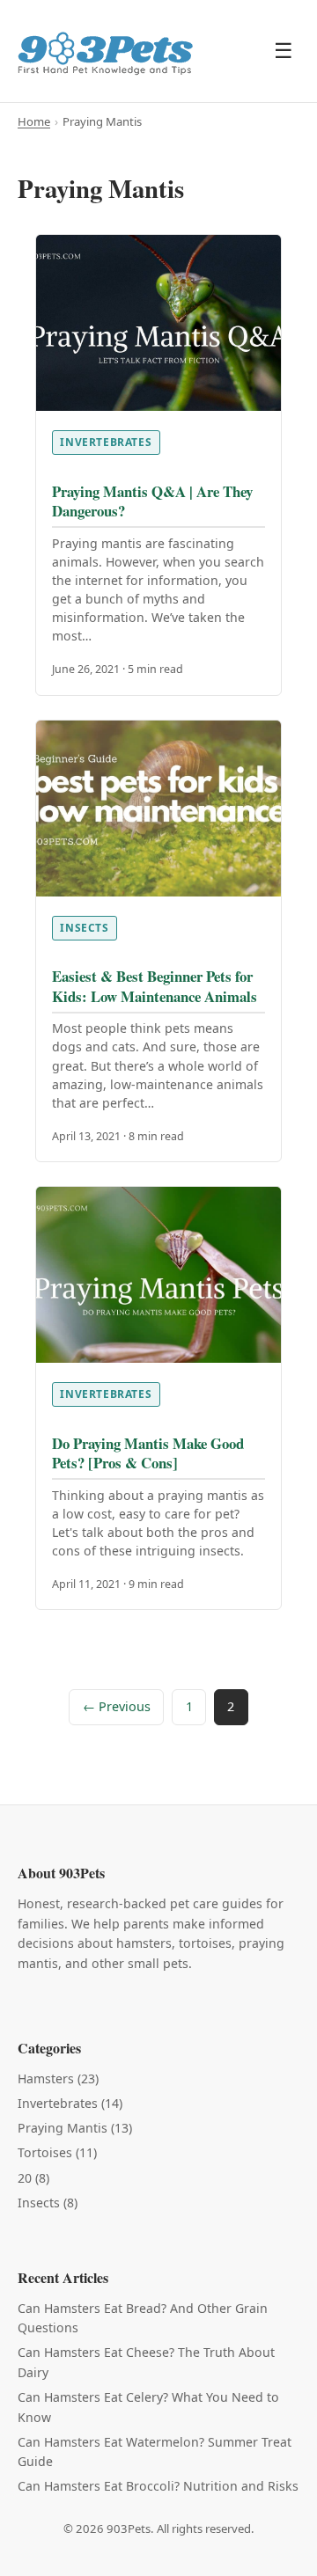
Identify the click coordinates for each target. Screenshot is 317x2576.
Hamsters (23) (58, 2078)
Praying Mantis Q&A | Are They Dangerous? (152, 501)
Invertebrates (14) (70, 2103)
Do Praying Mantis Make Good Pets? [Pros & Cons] (148, 1453)
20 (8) (33, 2178)
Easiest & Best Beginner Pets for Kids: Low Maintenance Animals (155, 986)
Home (34, 121)
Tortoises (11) (57, 2152)
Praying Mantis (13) (75, 2128)
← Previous (117, 1706)
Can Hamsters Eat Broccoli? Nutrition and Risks (158, 2486)
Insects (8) (48, 2203)
